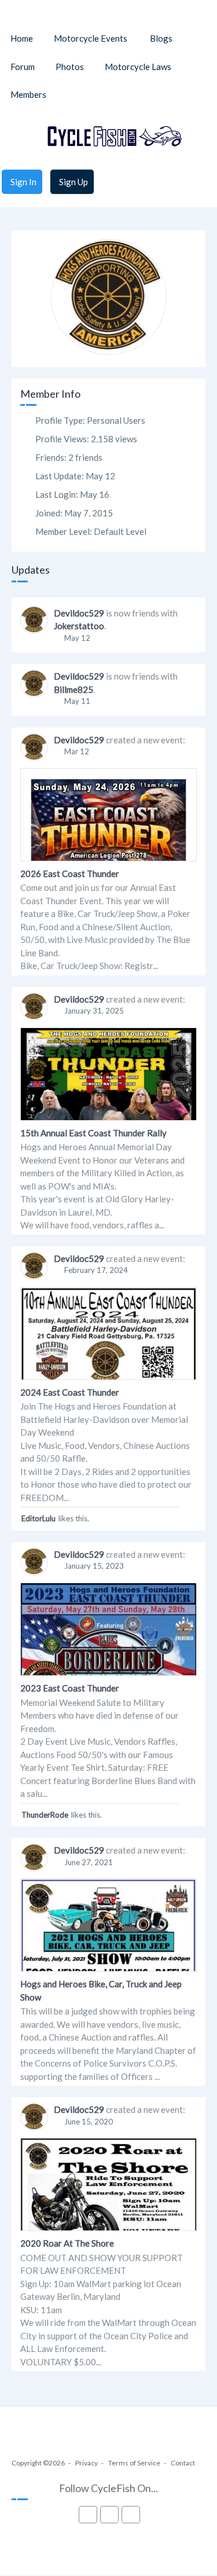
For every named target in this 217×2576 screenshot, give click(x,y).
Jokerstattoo (79, 626)
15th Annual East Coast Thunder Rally (93, 1133)
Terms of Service (134, 2463)
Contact (183, 2463)
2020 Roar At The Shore (67, 2243)
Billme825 (73, 689)
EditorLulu (38, 1518)
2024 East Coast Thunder (70, 1392)
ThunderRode (45, 1815)
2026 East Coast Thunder (70, 874)
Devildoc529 (79, 613)
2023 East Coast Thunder (70, 1688)
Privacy (87, 2463)
